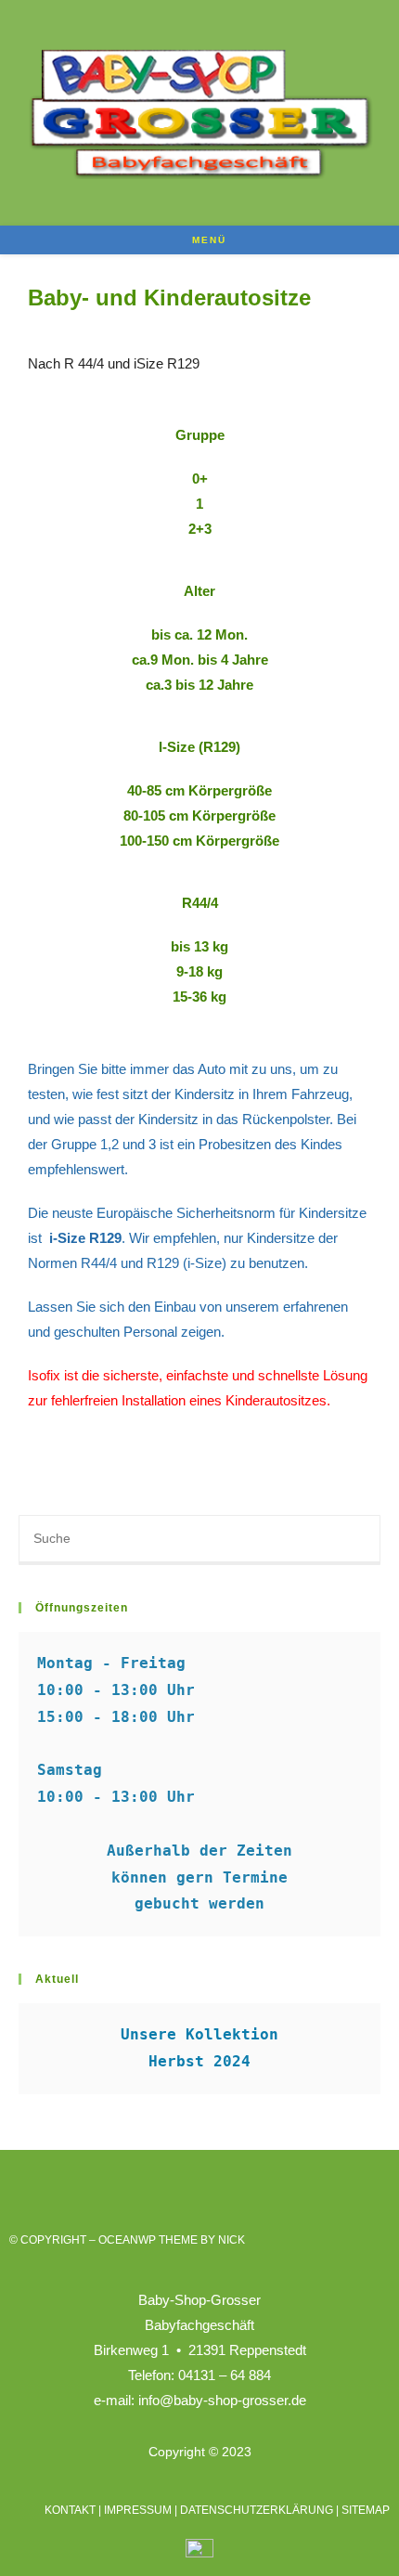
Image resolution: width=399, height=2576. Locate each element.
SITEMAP (366, 2510)
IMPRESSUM (138, 2510)
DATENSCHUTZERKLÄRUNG (257, 2510)
